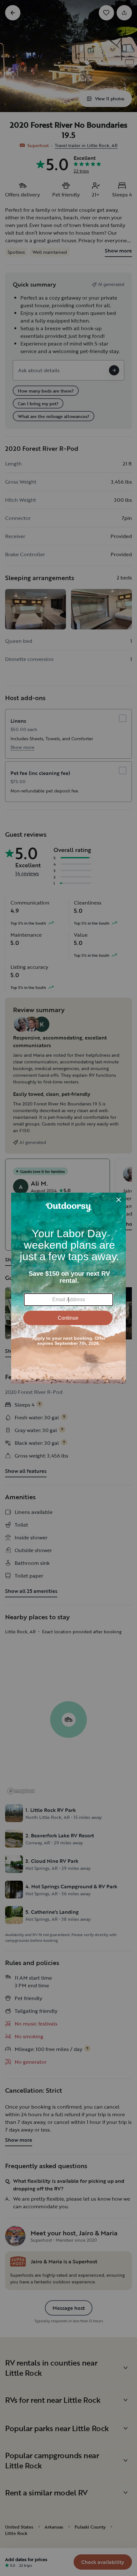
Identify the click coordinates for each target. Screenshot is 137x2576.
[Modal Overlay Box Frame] (68, 1288)
